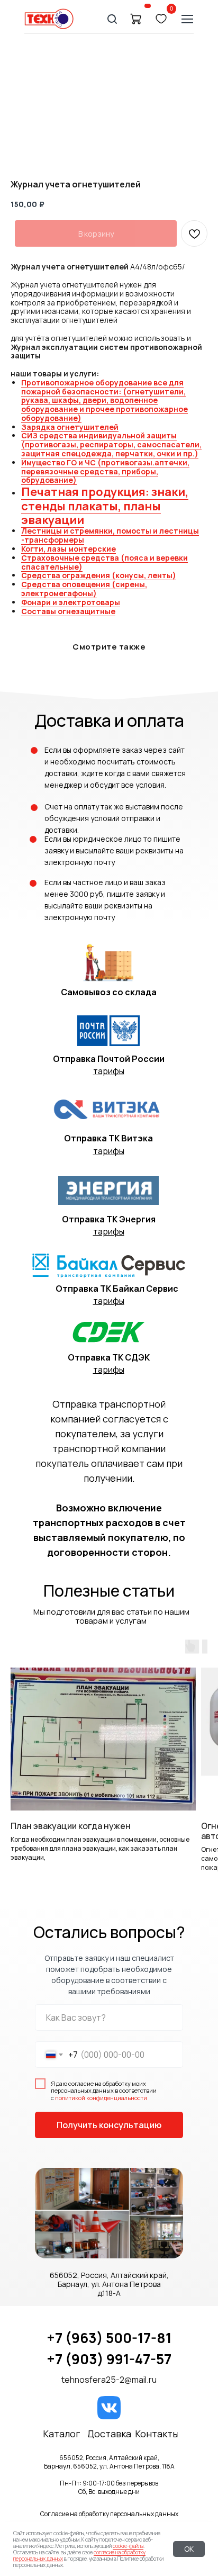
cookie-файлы (128, 2546)
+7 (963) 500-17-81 (109, 2338)
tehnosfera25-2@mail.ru (109, 2380)
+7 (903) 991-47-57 (109, 2359)
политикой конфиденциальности (101, 2098)
